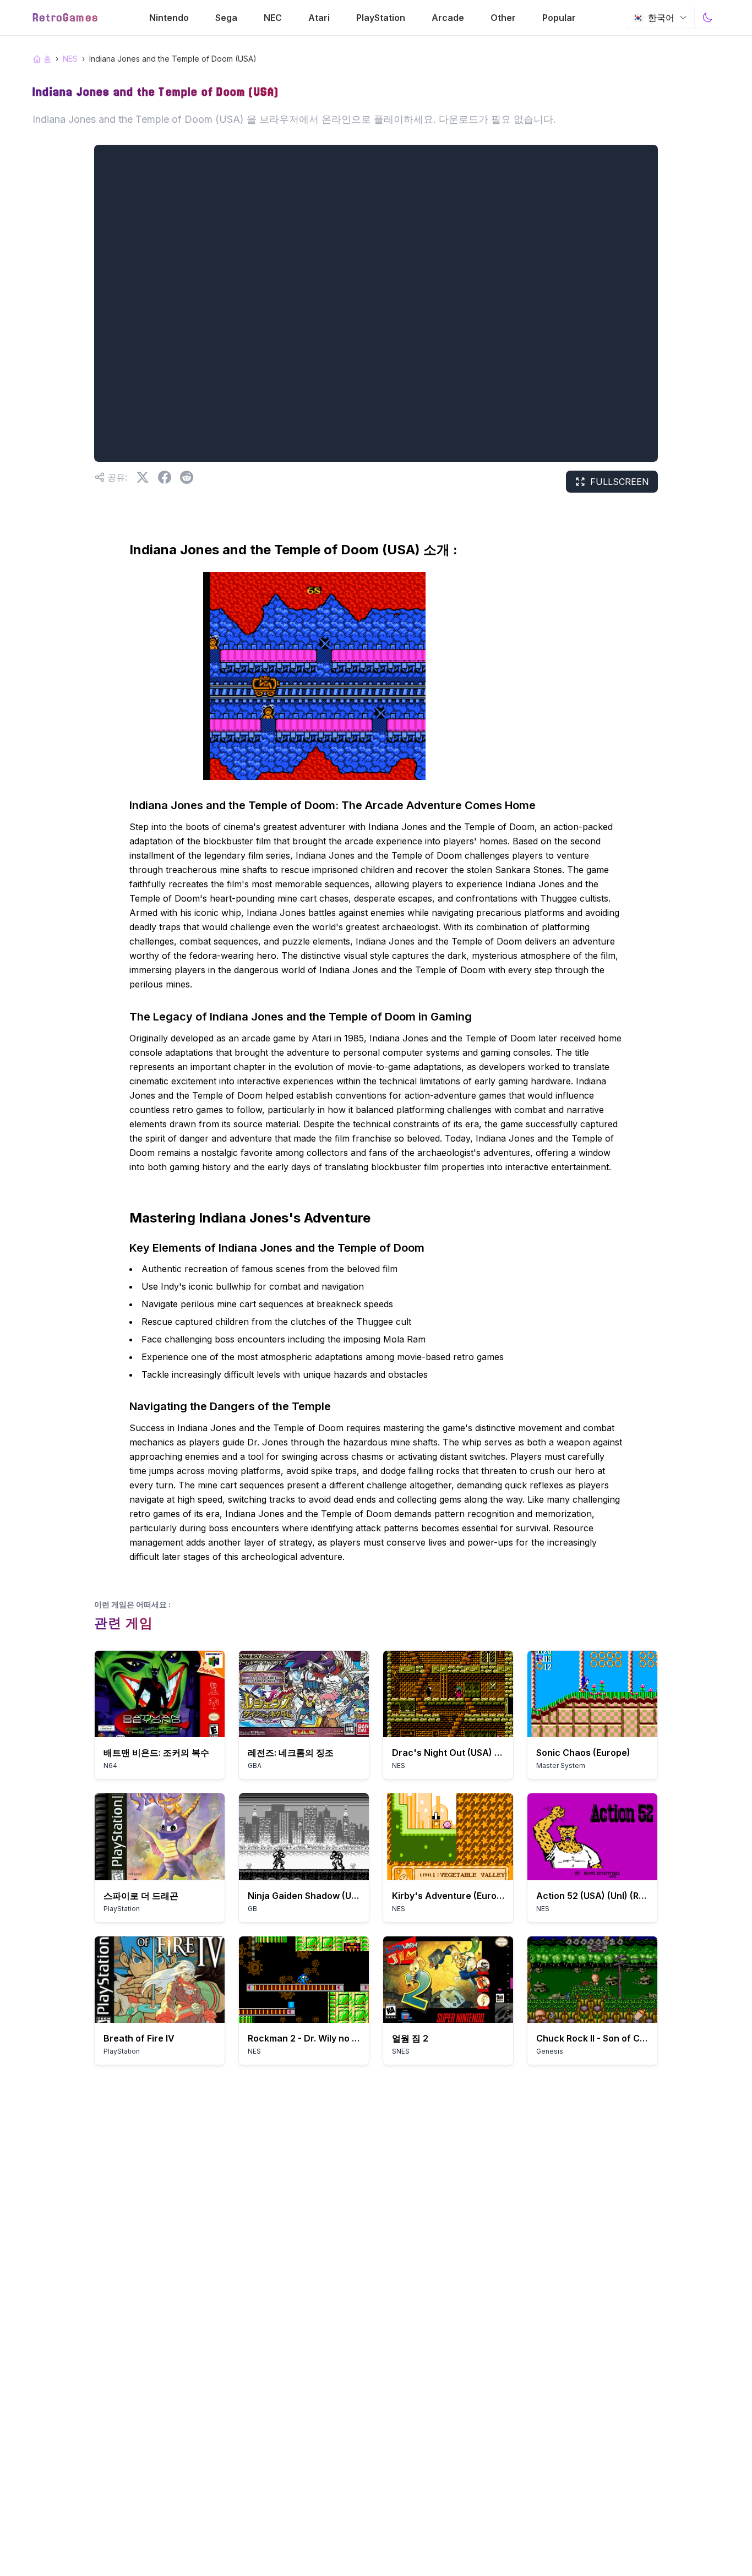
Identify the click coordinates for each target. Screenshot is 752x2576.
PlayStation (381, 18)
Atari (319, 18)
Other (503, 18)
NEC (273, 18)
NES (70, 59)
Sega (226, 18)
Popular (559, 18)
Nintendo (169, 18)
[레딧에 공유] (187, 477)
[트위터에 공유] (143, 477)
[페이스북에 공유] (165, 477)
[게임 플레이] (160, 1694)
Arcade (448, 18)
